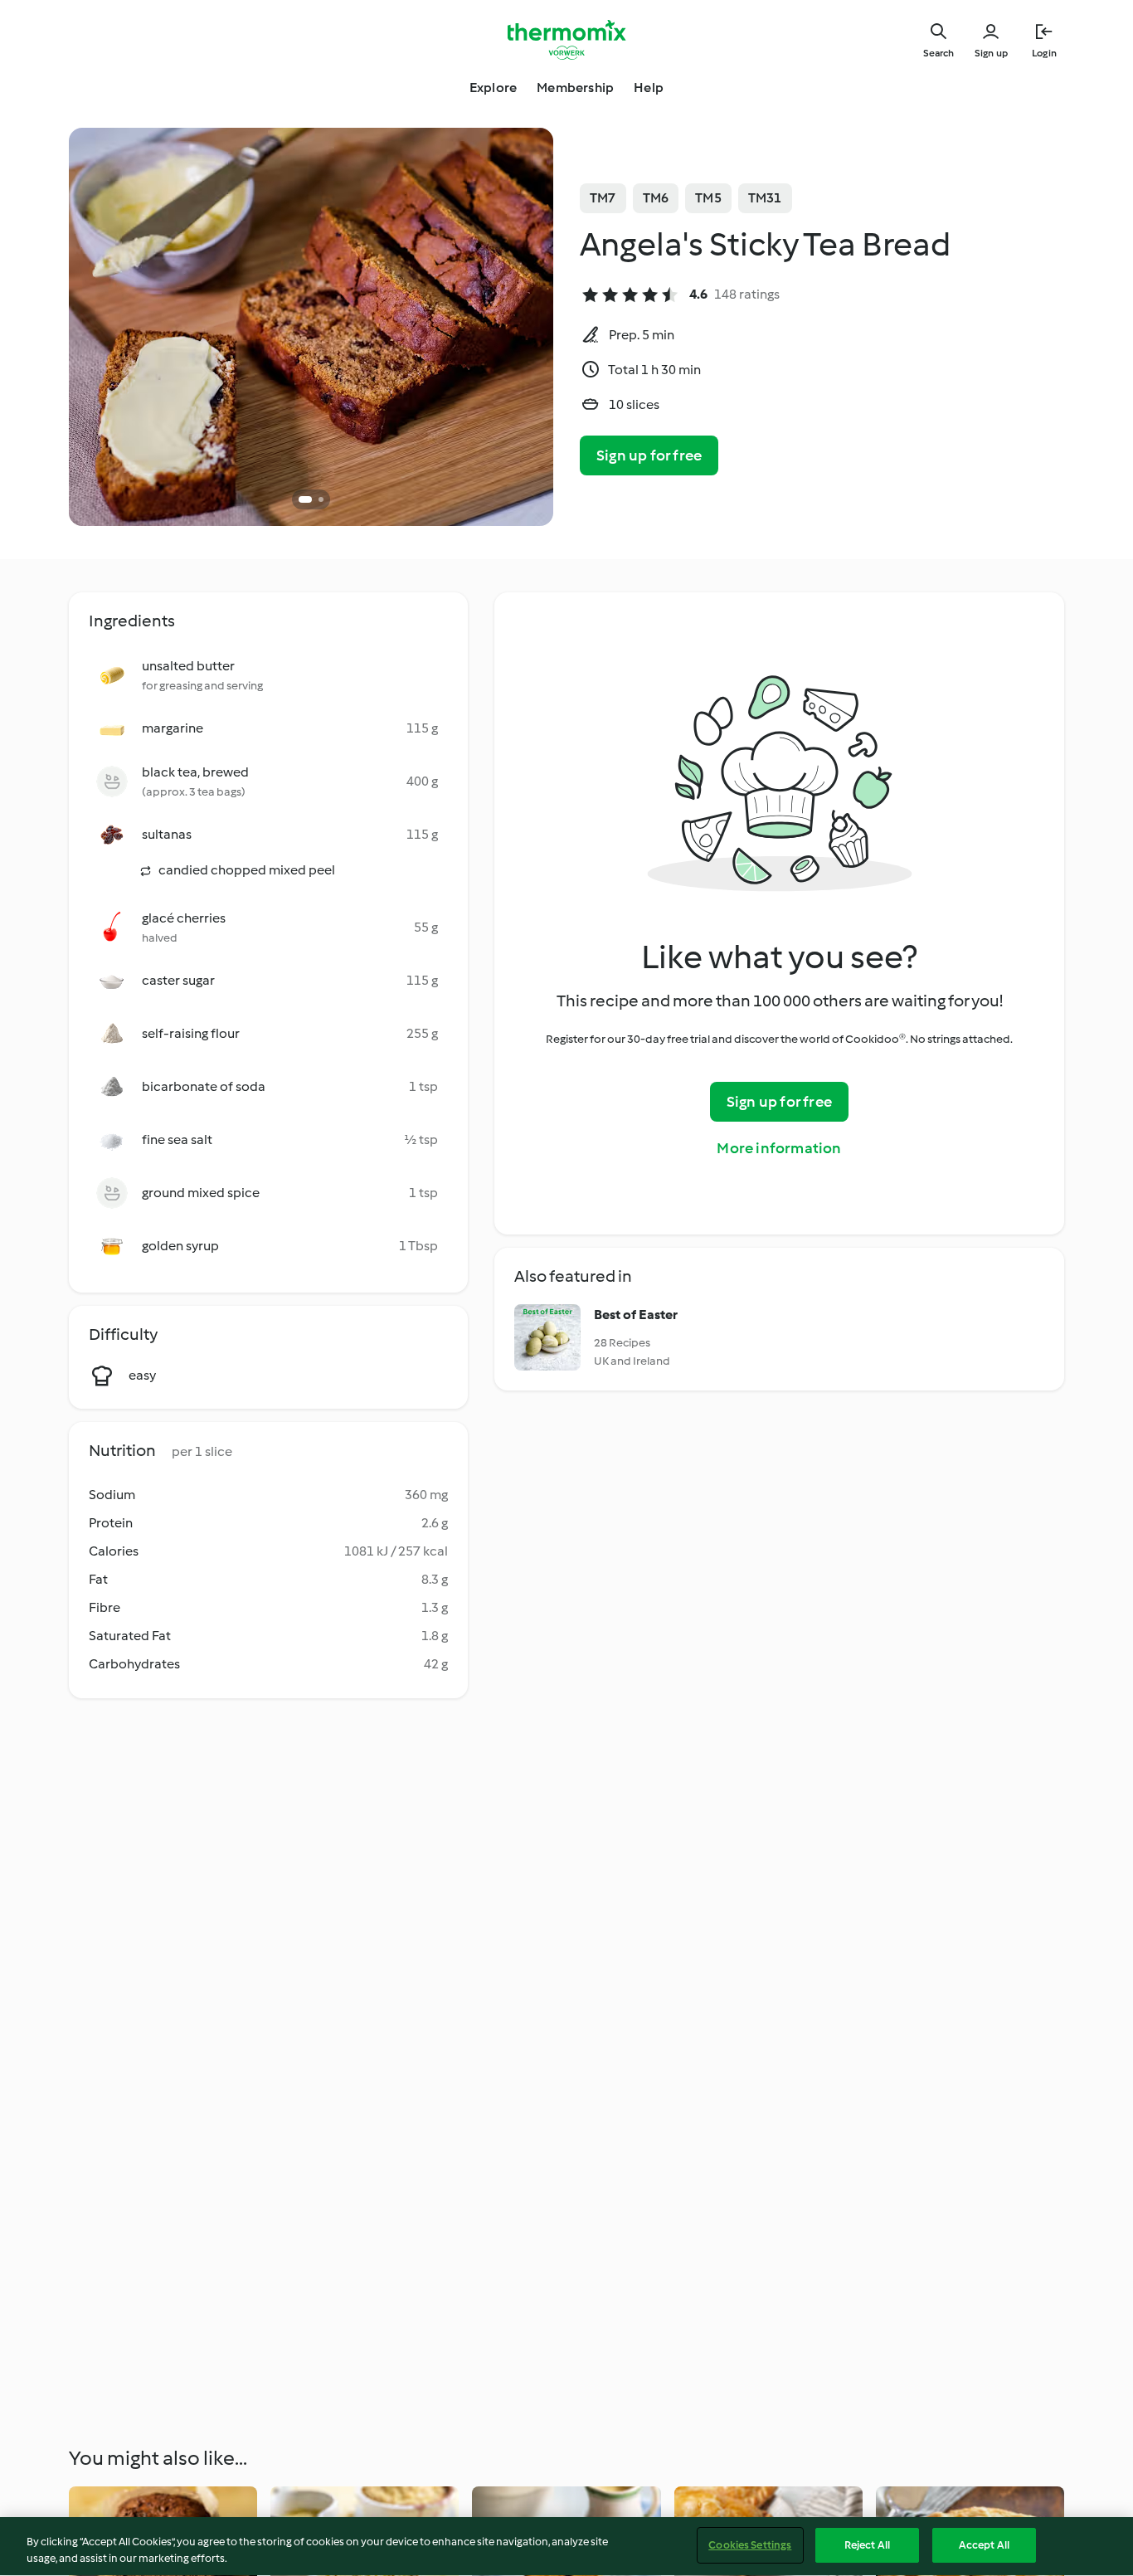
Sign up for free (649, 455)
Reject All (867, 2545)
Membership (575, 88)
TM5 (708, 198)
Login (1044, 53)
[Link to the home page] (566, 40)
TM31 (765, 198)
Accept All (984, 2545)
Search (938, 53)
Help (649, 88)
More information (779, 1148)
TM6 (656, 198)
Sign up (991, 53)
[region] (566, 2547)
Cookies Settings (750, 2545)
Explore (493, 88)
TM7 (603, 198)
